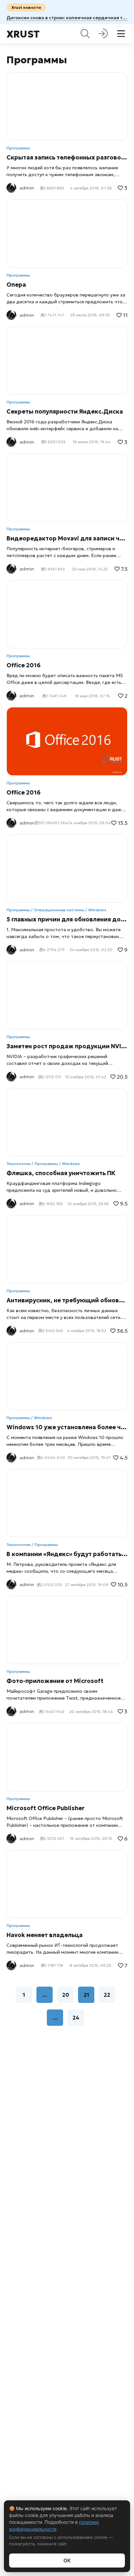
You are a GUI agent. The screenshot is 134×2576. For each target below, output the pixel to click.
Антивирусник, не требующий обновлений (67, 1300)
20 (66, 1995)
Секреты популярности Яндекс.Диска (65, 411)
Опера (16, 285)
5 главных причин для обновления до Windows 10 (67, 919)
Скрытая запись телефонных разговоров (67, 157)
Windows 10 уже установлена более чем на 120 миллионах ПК (67, 1427)
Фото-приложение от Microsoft (55, 1681)
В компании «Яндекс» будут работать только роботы (67, 1554)
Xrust (23, 34)
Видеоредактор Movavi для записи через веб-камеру (67, 538)
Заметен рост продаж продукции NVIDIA (67, 1046)
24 (76, 2018)
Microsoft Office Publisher (46, 1808)
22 (107, 1995)
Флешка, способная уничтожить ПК (61, 1173)
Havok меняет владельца (45, 1935)
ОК (67, 2561)
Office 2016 (24, 665)
